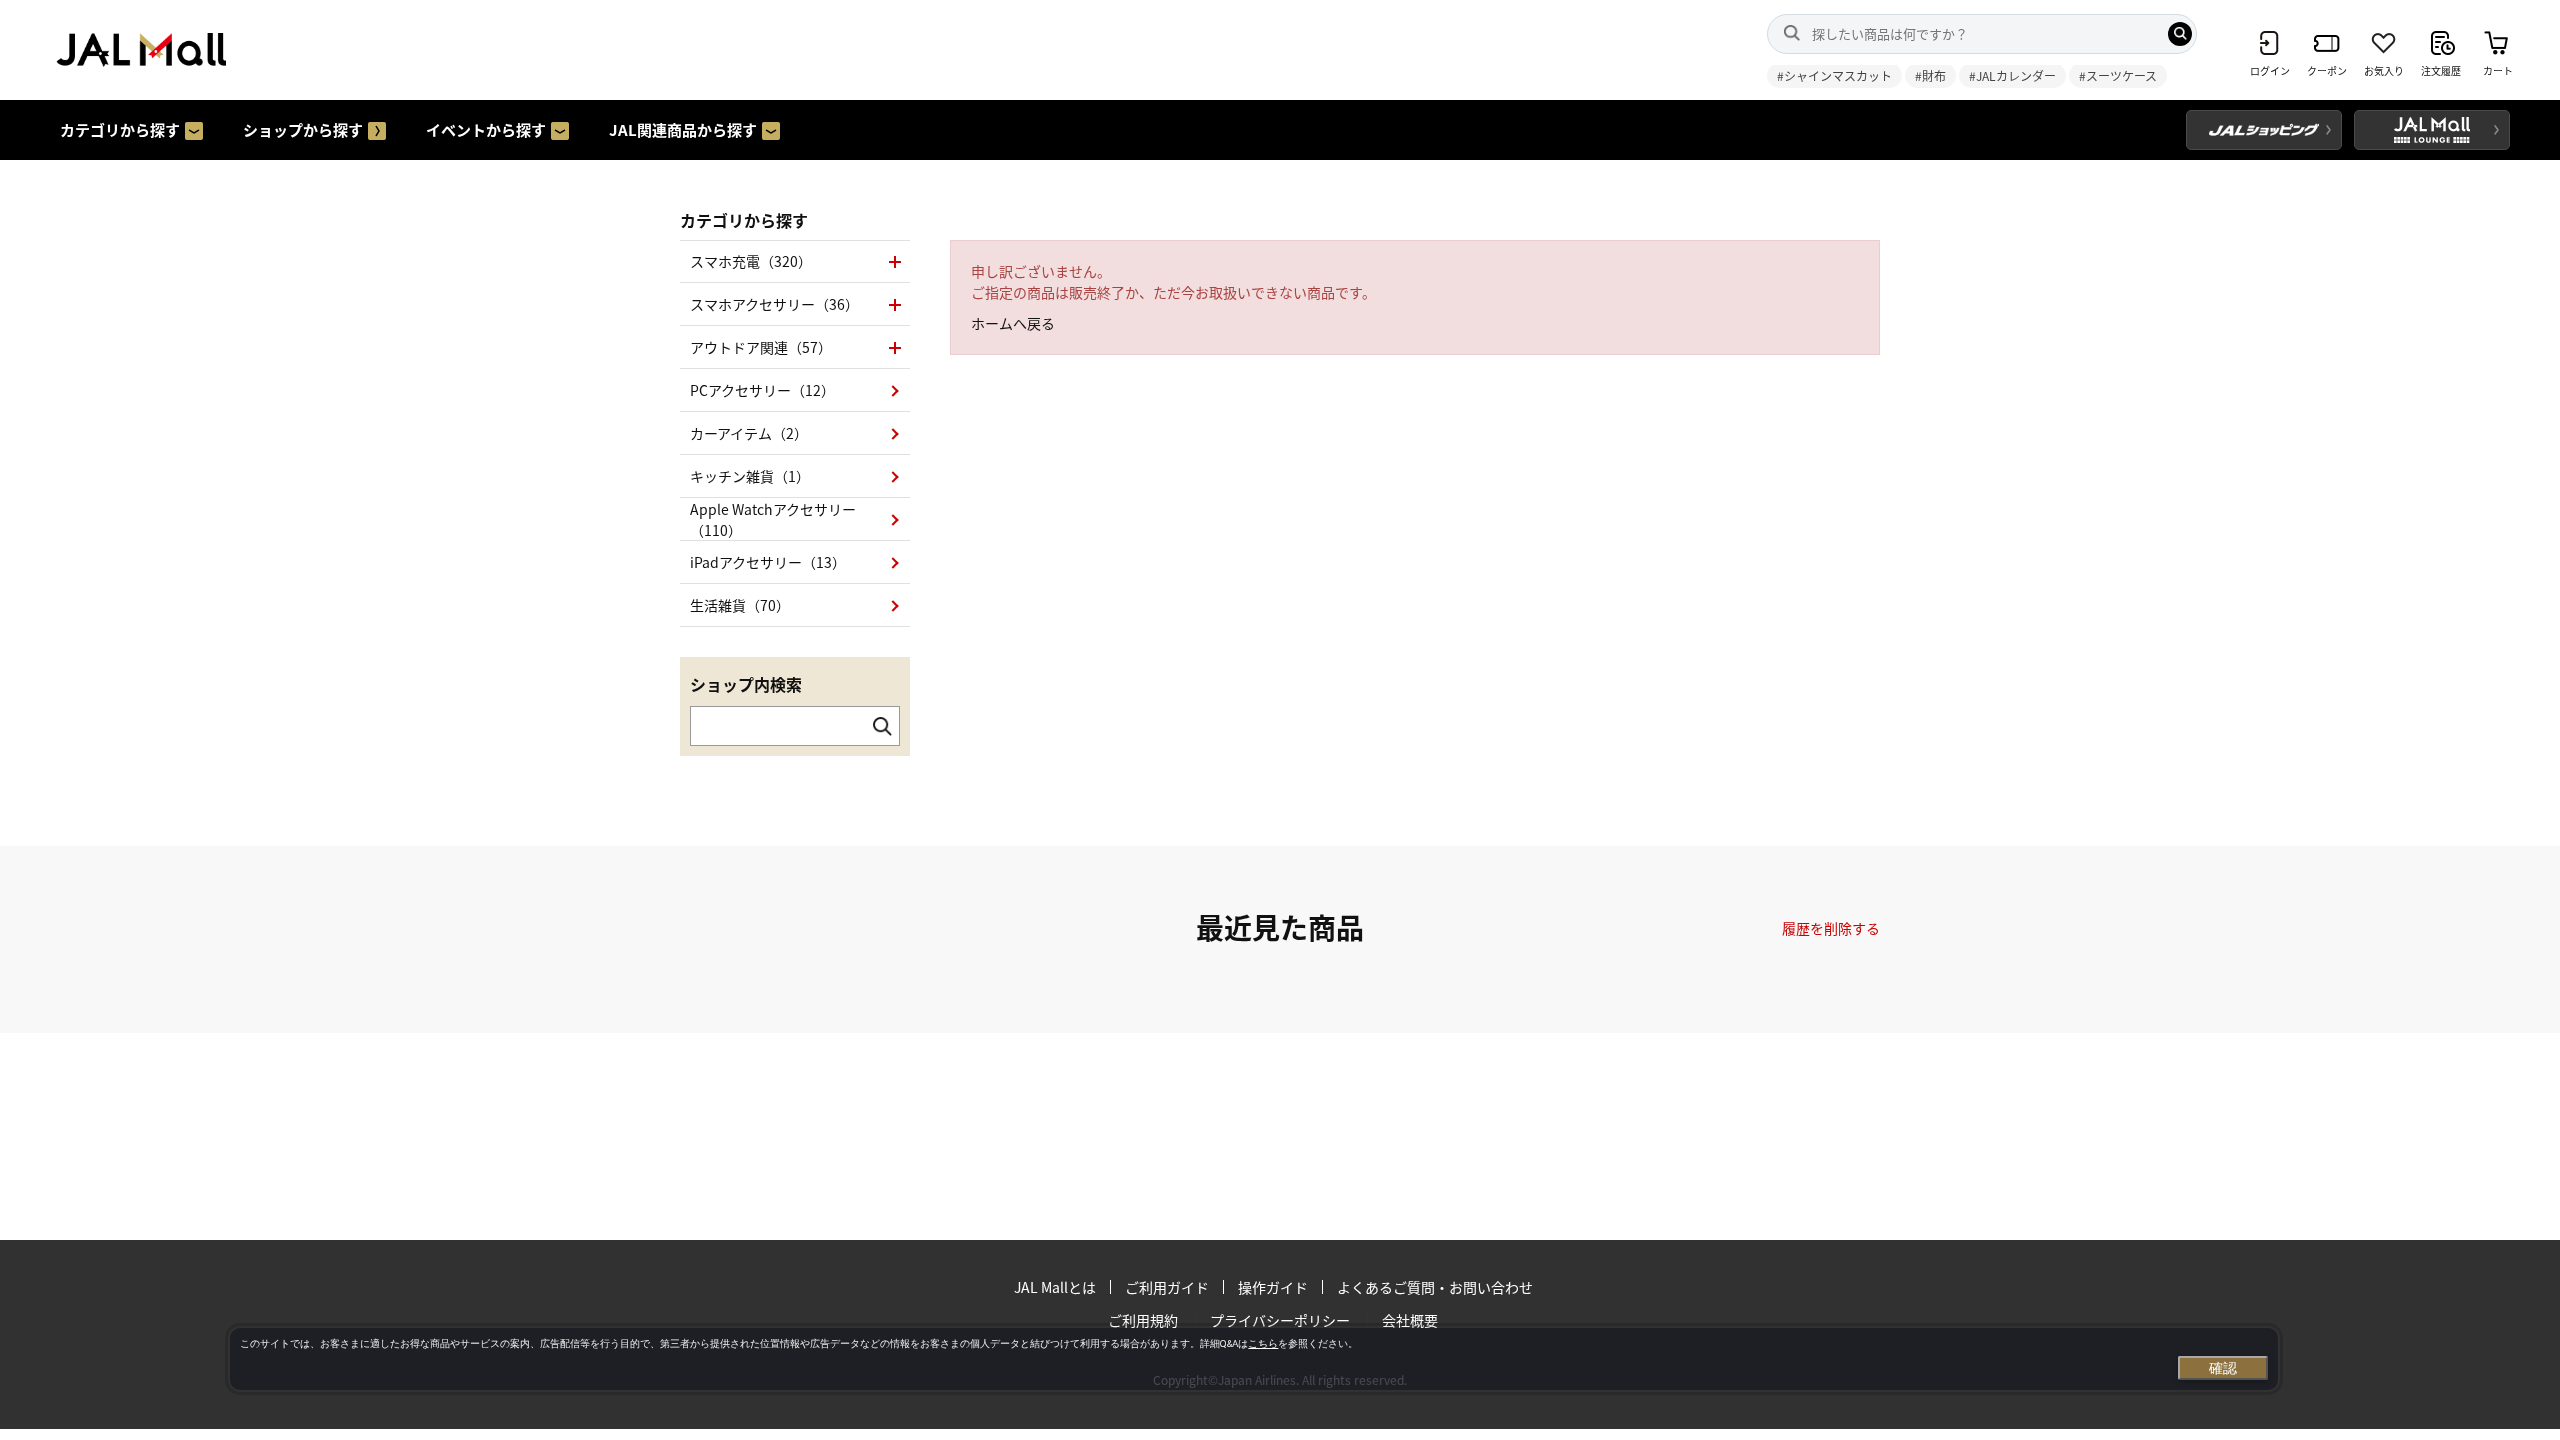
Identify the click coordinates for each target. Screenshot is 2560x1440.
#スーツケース (2118, 75)
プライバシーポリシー (1280, 1320)
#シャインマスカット (1834, 75)
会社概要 (1410, 1320)
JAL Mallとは (1055, 1287)
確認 (2223, 1368)
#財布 (1930, 75)
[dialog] (1254, 1359)
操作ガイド (1273, 1287)
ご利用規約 (1143, 1320)
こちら (1263, 1343)
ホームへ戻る (1013, 323)
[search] (2180, 34)
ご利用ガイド (1167, 1287)
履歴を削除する (1831, 928)
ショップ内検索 (746, 684)
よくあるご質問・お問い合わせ (1435, 1287)
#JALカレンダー (2012, 75)
